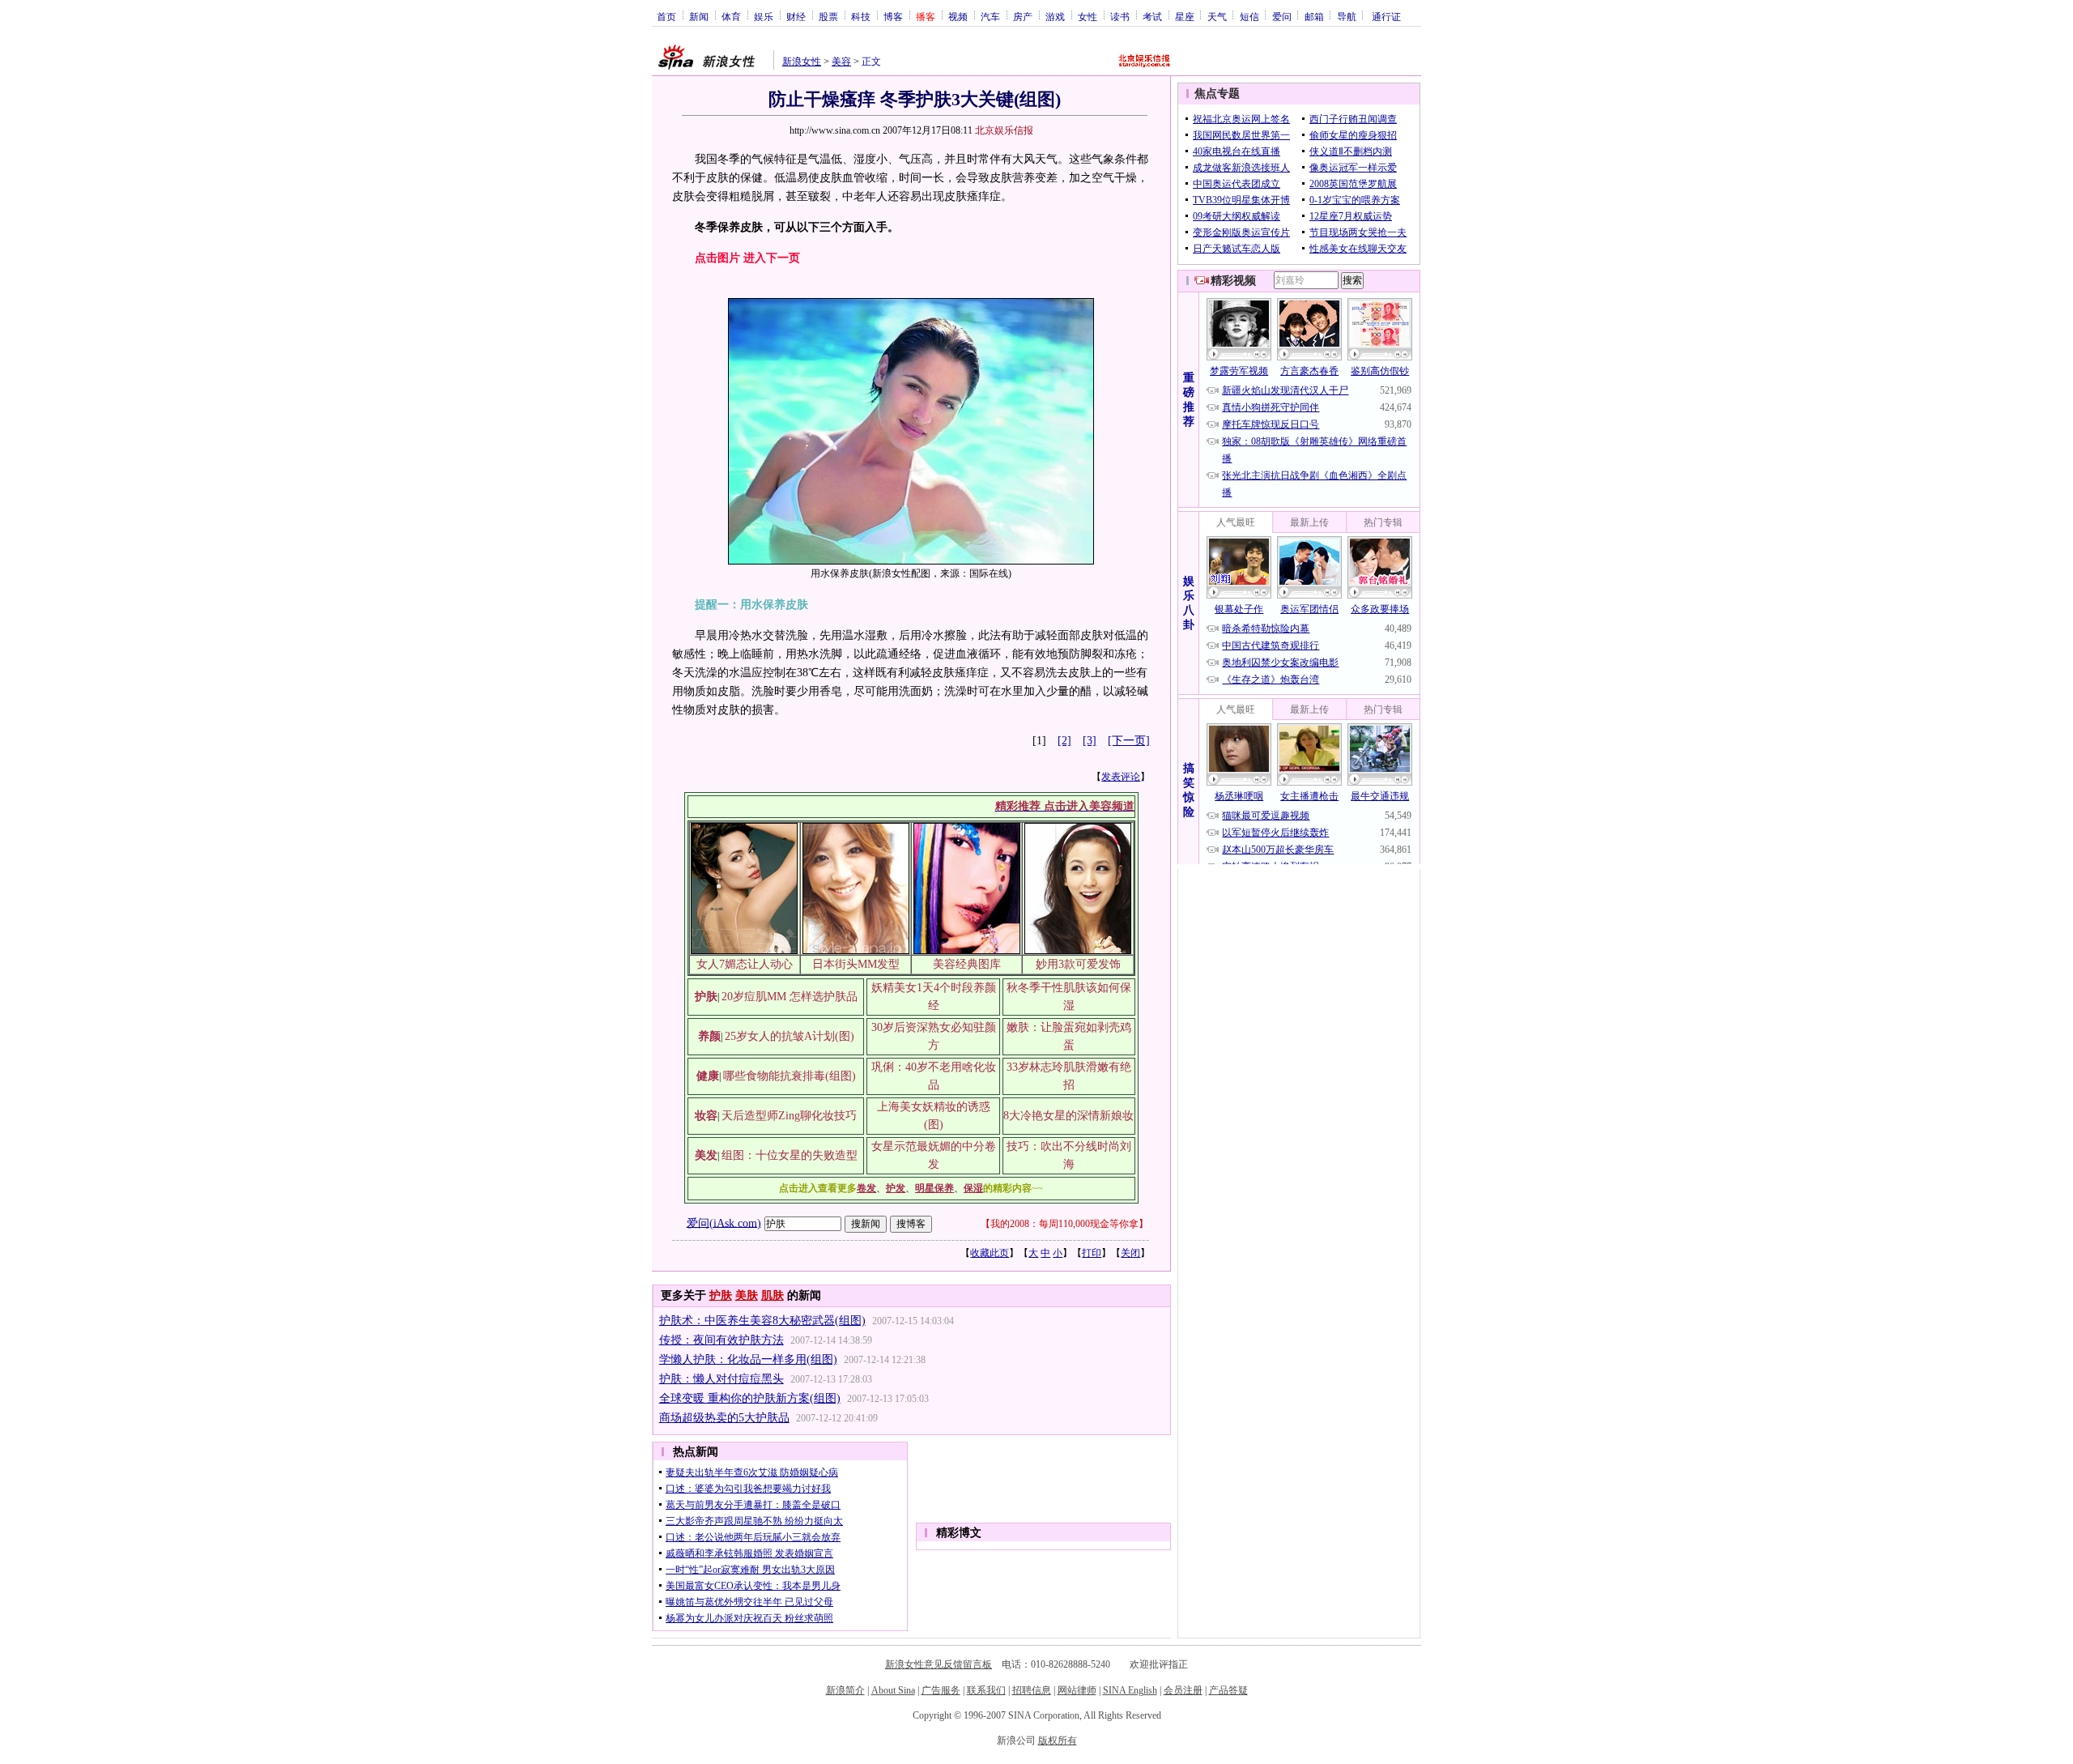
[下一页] (1129, 741)
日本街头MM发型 (856, 964)
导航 (1347, 16)
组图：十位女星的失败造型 (790, 1155)
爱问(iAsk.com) (724, 1223)
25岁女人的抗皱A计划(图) (790, 1036)
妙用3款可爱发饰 (1078, 964)
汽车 (990, 16)
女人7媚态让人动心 (745, 964)
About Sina (893, 1690)
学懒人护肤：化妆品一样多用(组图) (748, 1359)
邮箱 (1314, 16)
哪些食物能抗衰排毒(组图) (790, 1076)
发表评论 (1121, 777)
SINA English (1130, 1690)
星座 (1185, 16)
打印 (1092, 1253)
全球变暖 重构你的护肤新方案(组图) (750, 1398)
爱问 (1282, 16)
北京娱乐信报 (1004, 130)
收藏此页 (990, 1253)
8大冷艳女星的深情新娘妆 (1068, 1116)
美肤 (747, 1295)
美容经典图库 (967, 964)
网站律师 (1077, 1690)
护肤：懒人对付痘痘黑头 (722, 1379)
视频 (958, 16)
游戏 (1055, 16)
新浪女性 (802, 62)
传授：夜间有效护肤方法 (722, 1340)
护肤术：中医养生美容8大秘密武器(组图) (762, 1321)
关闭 (1130, 1253)
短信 (1249, 16)
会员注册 (1183, 1690)
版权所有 (1058, 1741)
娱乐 (764, 16)
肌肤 (773, 1295)
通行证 (1386, 16)
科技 (861, 16)
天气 (1217, 16)
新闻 (699, 16)
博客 (893, 16)
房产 (1023, 16)
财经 (796, 16)
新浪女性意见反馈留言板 (939, 1664)
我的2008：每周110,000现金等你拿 (1064, 1224)
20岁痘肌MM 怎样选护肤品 (790, 997)
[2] (1064, 741)
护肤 (721, 1295)
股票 (828, 16)
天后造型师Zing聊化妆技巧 (789, 1116)
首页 (666, 16)
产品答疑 (1228, 1690)
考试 (1152, 16)
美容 (841, 62)
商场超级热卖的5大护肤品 (724, 1418)
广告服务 (941, 1690)
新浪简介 (845, 1690)
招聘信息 (1032, 1690)
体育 (731, 16)
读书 (1120, 16)
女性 (1088, 16)
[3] (1090, 741)
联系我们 (986, 1690)
